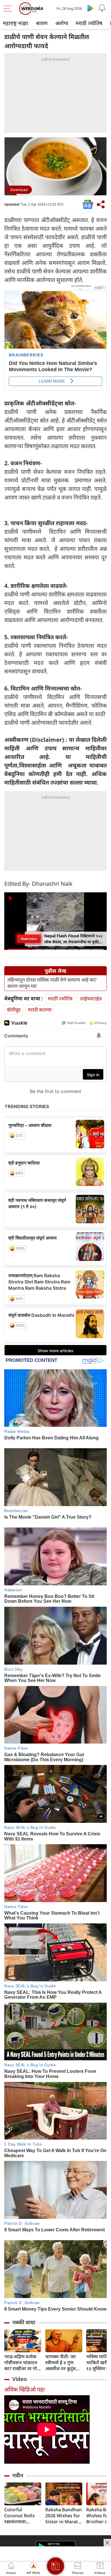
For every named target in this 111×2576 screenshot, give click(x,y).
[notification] (102, 8)
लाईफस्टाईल (91, 998)
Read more (29, 939)
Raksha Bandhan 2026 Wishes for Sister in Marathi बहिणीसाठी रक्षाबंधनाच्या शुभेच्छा (64, 2516)
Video (20, 2379)
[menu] (9, 9)
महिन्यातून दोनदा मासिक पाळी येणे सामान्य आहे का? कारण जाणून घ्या (52, 983)
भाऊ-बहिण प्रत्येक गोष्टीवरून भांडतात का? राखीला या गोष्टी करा (23, 2363)
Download (19, 190)
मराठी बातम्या (40, 1010)
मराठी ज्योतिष (89, 23)
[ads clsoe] (107, 2543)
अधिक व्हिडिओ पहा (24, 2389)
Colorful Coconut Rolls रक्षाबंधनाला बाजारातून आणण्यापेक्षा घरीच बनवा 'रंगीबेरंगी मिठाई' (21, 2516)
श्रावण (42, 23)
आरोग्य (62, 23)
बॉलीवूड (14, 1010)
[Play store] (91, 8)
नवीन (18, 2475)
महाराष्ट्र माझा (16, 23)
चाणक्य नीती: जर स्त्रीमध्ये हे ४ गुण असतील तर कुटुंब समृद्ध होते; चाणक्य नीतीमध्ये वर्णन (62, 2363)
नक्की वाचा (24, 2322)
